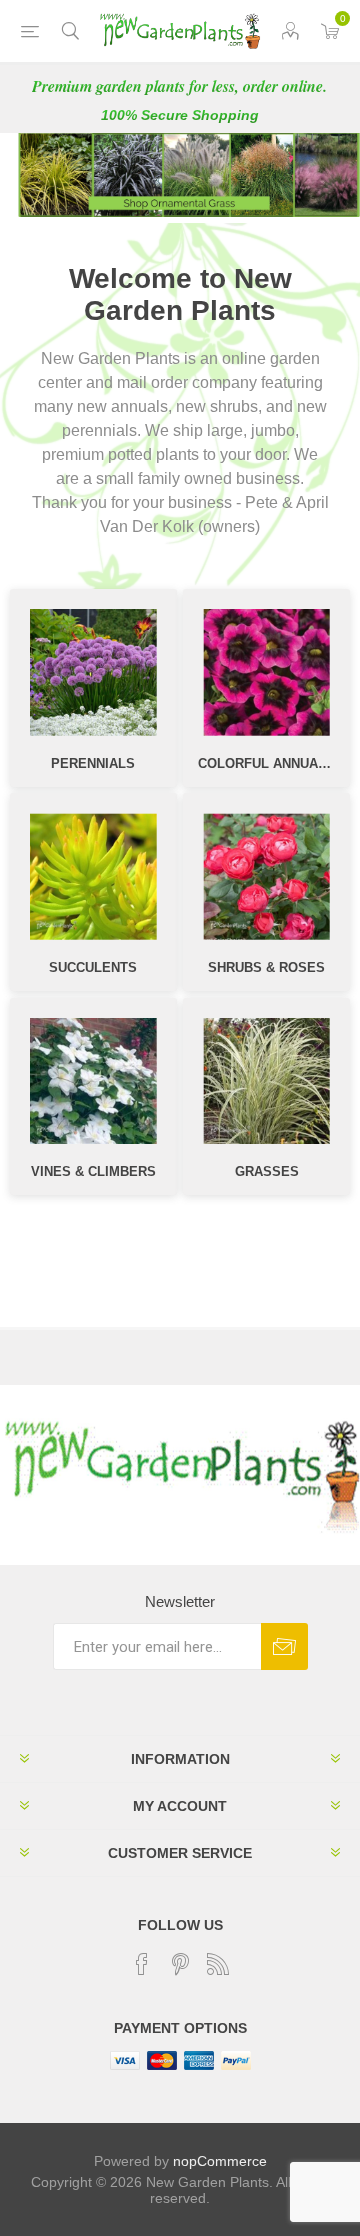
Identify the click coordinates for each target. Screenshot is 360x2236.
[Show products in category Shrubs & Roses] (266, 876)
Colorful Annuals (266, 763)
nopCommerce (220, 2161)
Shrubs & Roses (266, 967)
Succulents (93, 967)
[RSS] (218, 1964)
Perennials (93, 763)
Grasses (267, 1171)
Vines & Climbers (93, 1171)
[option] (180, 175)
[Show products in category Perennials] (93, 672)
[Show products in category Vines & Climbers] (93, 1081)
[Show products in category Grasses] (266, 1081)
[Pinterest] (180, 1964)
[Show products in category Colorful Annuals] (266, 672)
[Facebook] (142, 1964)
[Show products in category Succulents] (93, 876)
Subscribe (284, 1646)
